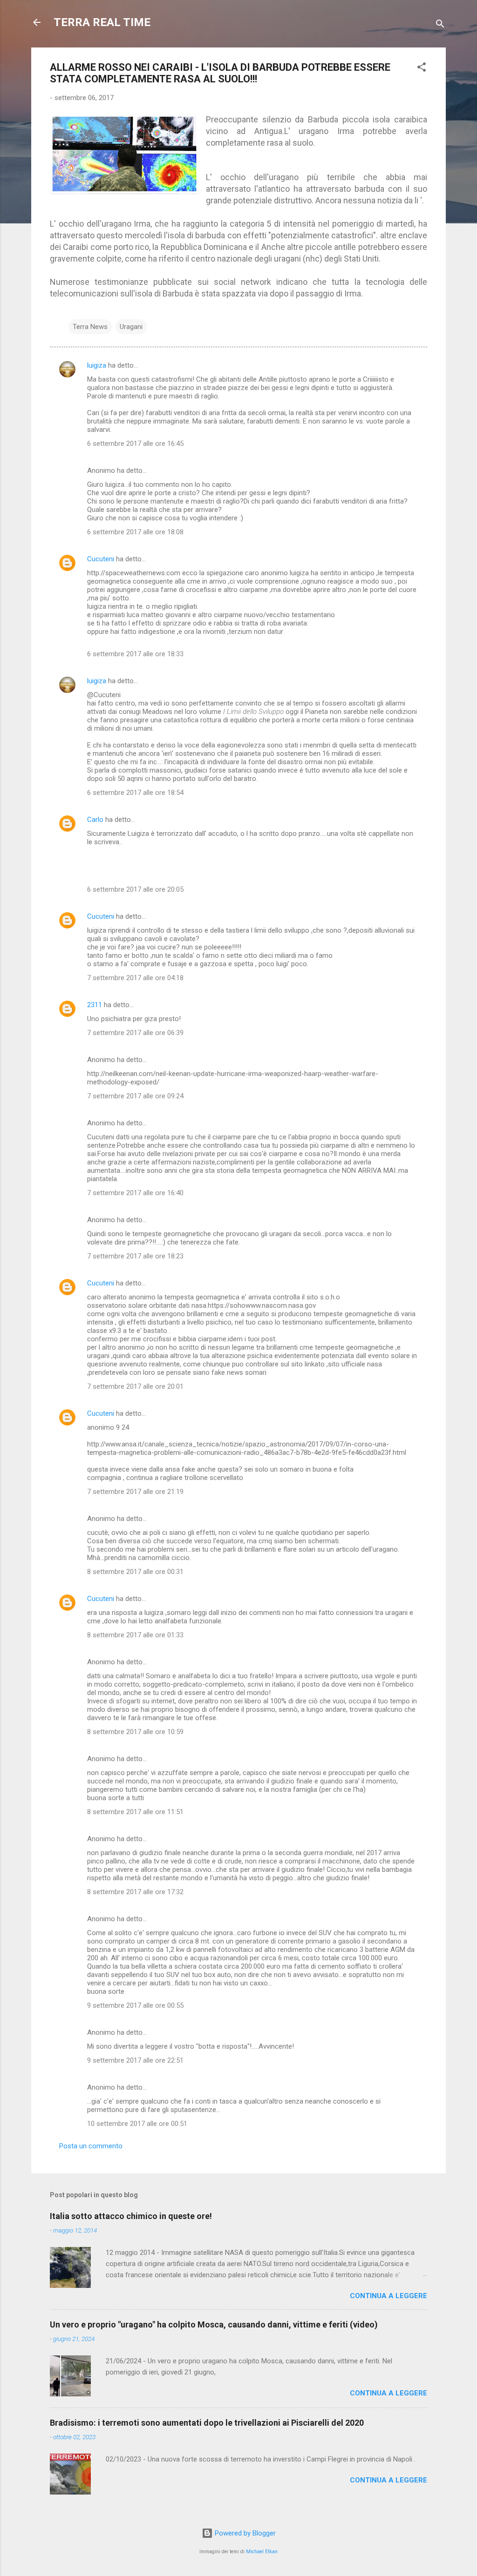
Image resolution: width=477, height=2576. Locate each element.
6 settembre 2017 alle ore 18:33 (135, 654)
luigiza (97, 365)
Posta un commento (91, 2146)
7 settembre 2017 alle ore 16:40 (135, 1193)
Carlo (95, 820)
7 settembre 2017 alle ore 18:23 (135, 1256)
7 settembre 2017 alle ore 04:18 (135, 978)
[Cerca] (440, 25)
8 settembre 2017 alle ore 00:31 (135, 1572)
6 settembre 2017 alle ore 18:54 (135, 793)
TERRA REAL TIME (102, 22)
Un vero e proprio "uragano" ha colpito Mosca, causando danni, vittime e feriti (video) (214, 2324)
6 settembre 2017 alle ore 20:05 (135, 889)
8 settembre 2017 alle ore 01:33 (135, 1635)
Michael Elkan (262, 2552)
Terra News (90, 327)
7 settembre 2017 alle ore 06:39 (135, 1033)
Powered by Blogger (244, 2533)
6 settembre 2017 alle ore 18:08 (135, 532)
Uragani (131, 327)
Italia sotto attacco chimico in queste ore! (131, 2216)
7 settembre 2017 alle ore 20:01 (135, 1386)
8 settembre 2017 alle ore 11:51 (135, 1812)
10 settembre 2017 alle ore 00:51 (137, 2124)
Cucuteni (101, 559)
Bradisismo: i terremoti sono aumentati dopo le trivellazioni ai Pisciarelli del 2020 (207, 2423)
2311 (95, 1005)
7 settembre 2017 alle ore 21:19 (135, 1492)
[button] (422, 69)
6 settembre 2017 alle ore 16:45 (135, 444)
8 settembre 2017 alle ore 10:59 (135, 1732)
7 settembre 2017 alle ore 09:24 (135, 1096)
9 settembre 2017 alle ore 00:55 (135, 2005)
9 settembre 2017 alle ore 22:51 (135, 2060)
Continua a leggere (388, 2296)
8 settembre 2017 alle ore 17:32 (135, 1892)
